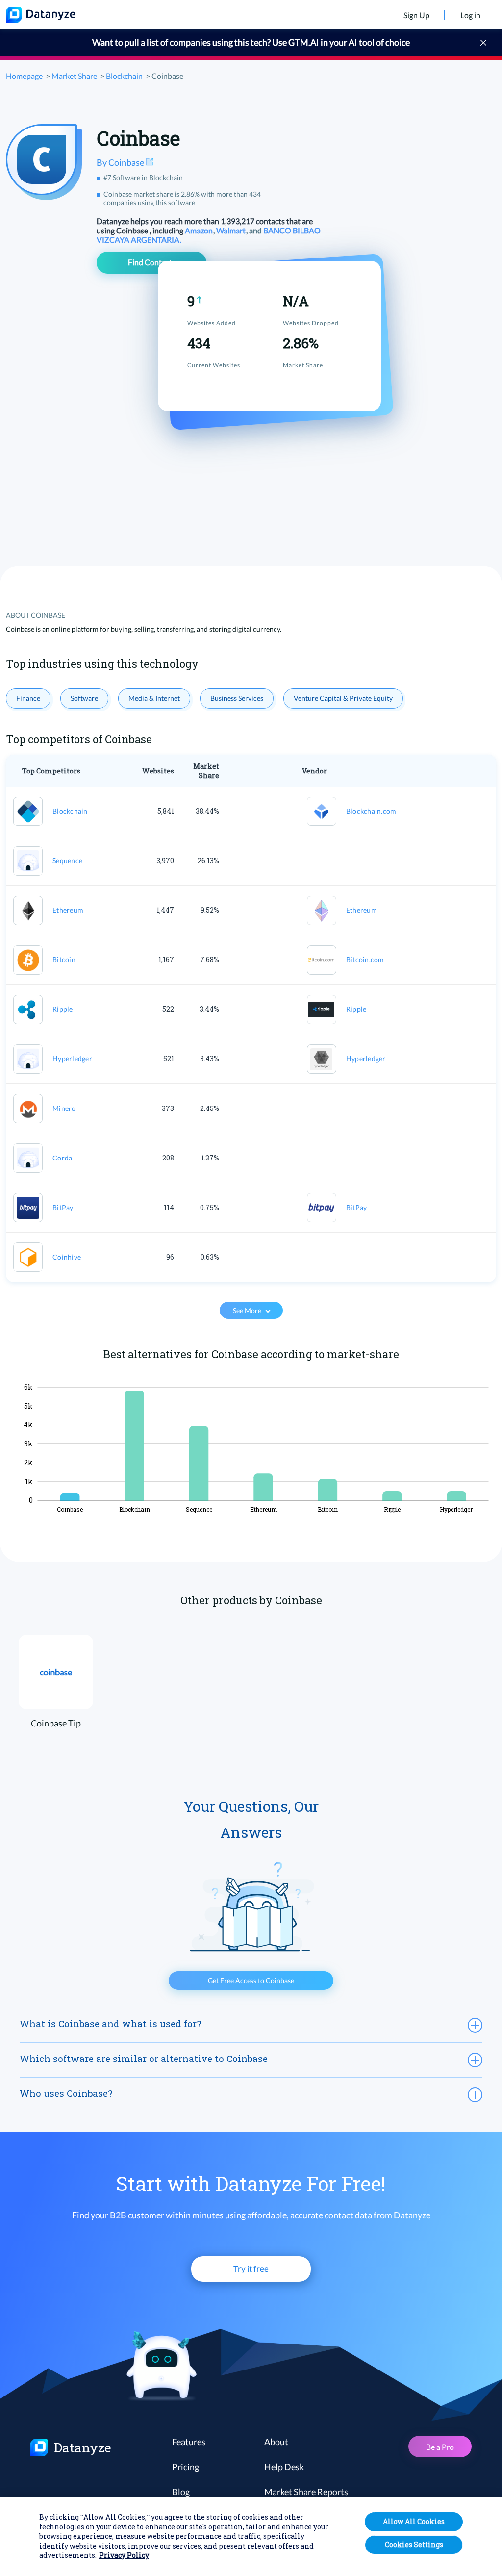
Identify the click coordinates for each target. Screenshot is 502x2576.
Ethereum (68, 910)
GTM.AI (304, 42)
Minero (64, 1108)
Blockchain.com (371, 811)
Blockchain (124, 76)
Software (84, 698)
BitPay (63, 1207)
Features (189, 2442)
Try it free (251, 2269)
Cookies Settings (414, 2544)
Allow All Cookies (414, 2521)
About (276, 2442)
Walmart (232, 230)
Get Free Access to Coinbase (251, 1980)
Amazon (200, 230)
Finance (28, 698)
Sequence (67, 861)
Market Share (74, 76)
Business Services (237, 698)
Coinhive (67, 1257)
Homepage (24, 76)
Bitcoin (64, 960)
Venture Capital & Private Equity (343, 698)
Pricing (186, 2467)
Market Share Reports (306, 2492)
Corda (62, 1158)
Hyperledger (72, 1059)
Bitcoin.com (365, 960)
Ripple (63, 1009)
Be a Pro (440, 2447)
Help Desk (284, 2467)
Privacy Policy (124, 2555)
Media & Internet (154, 698)
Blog (181, 2492)
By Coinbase (121, 162)
